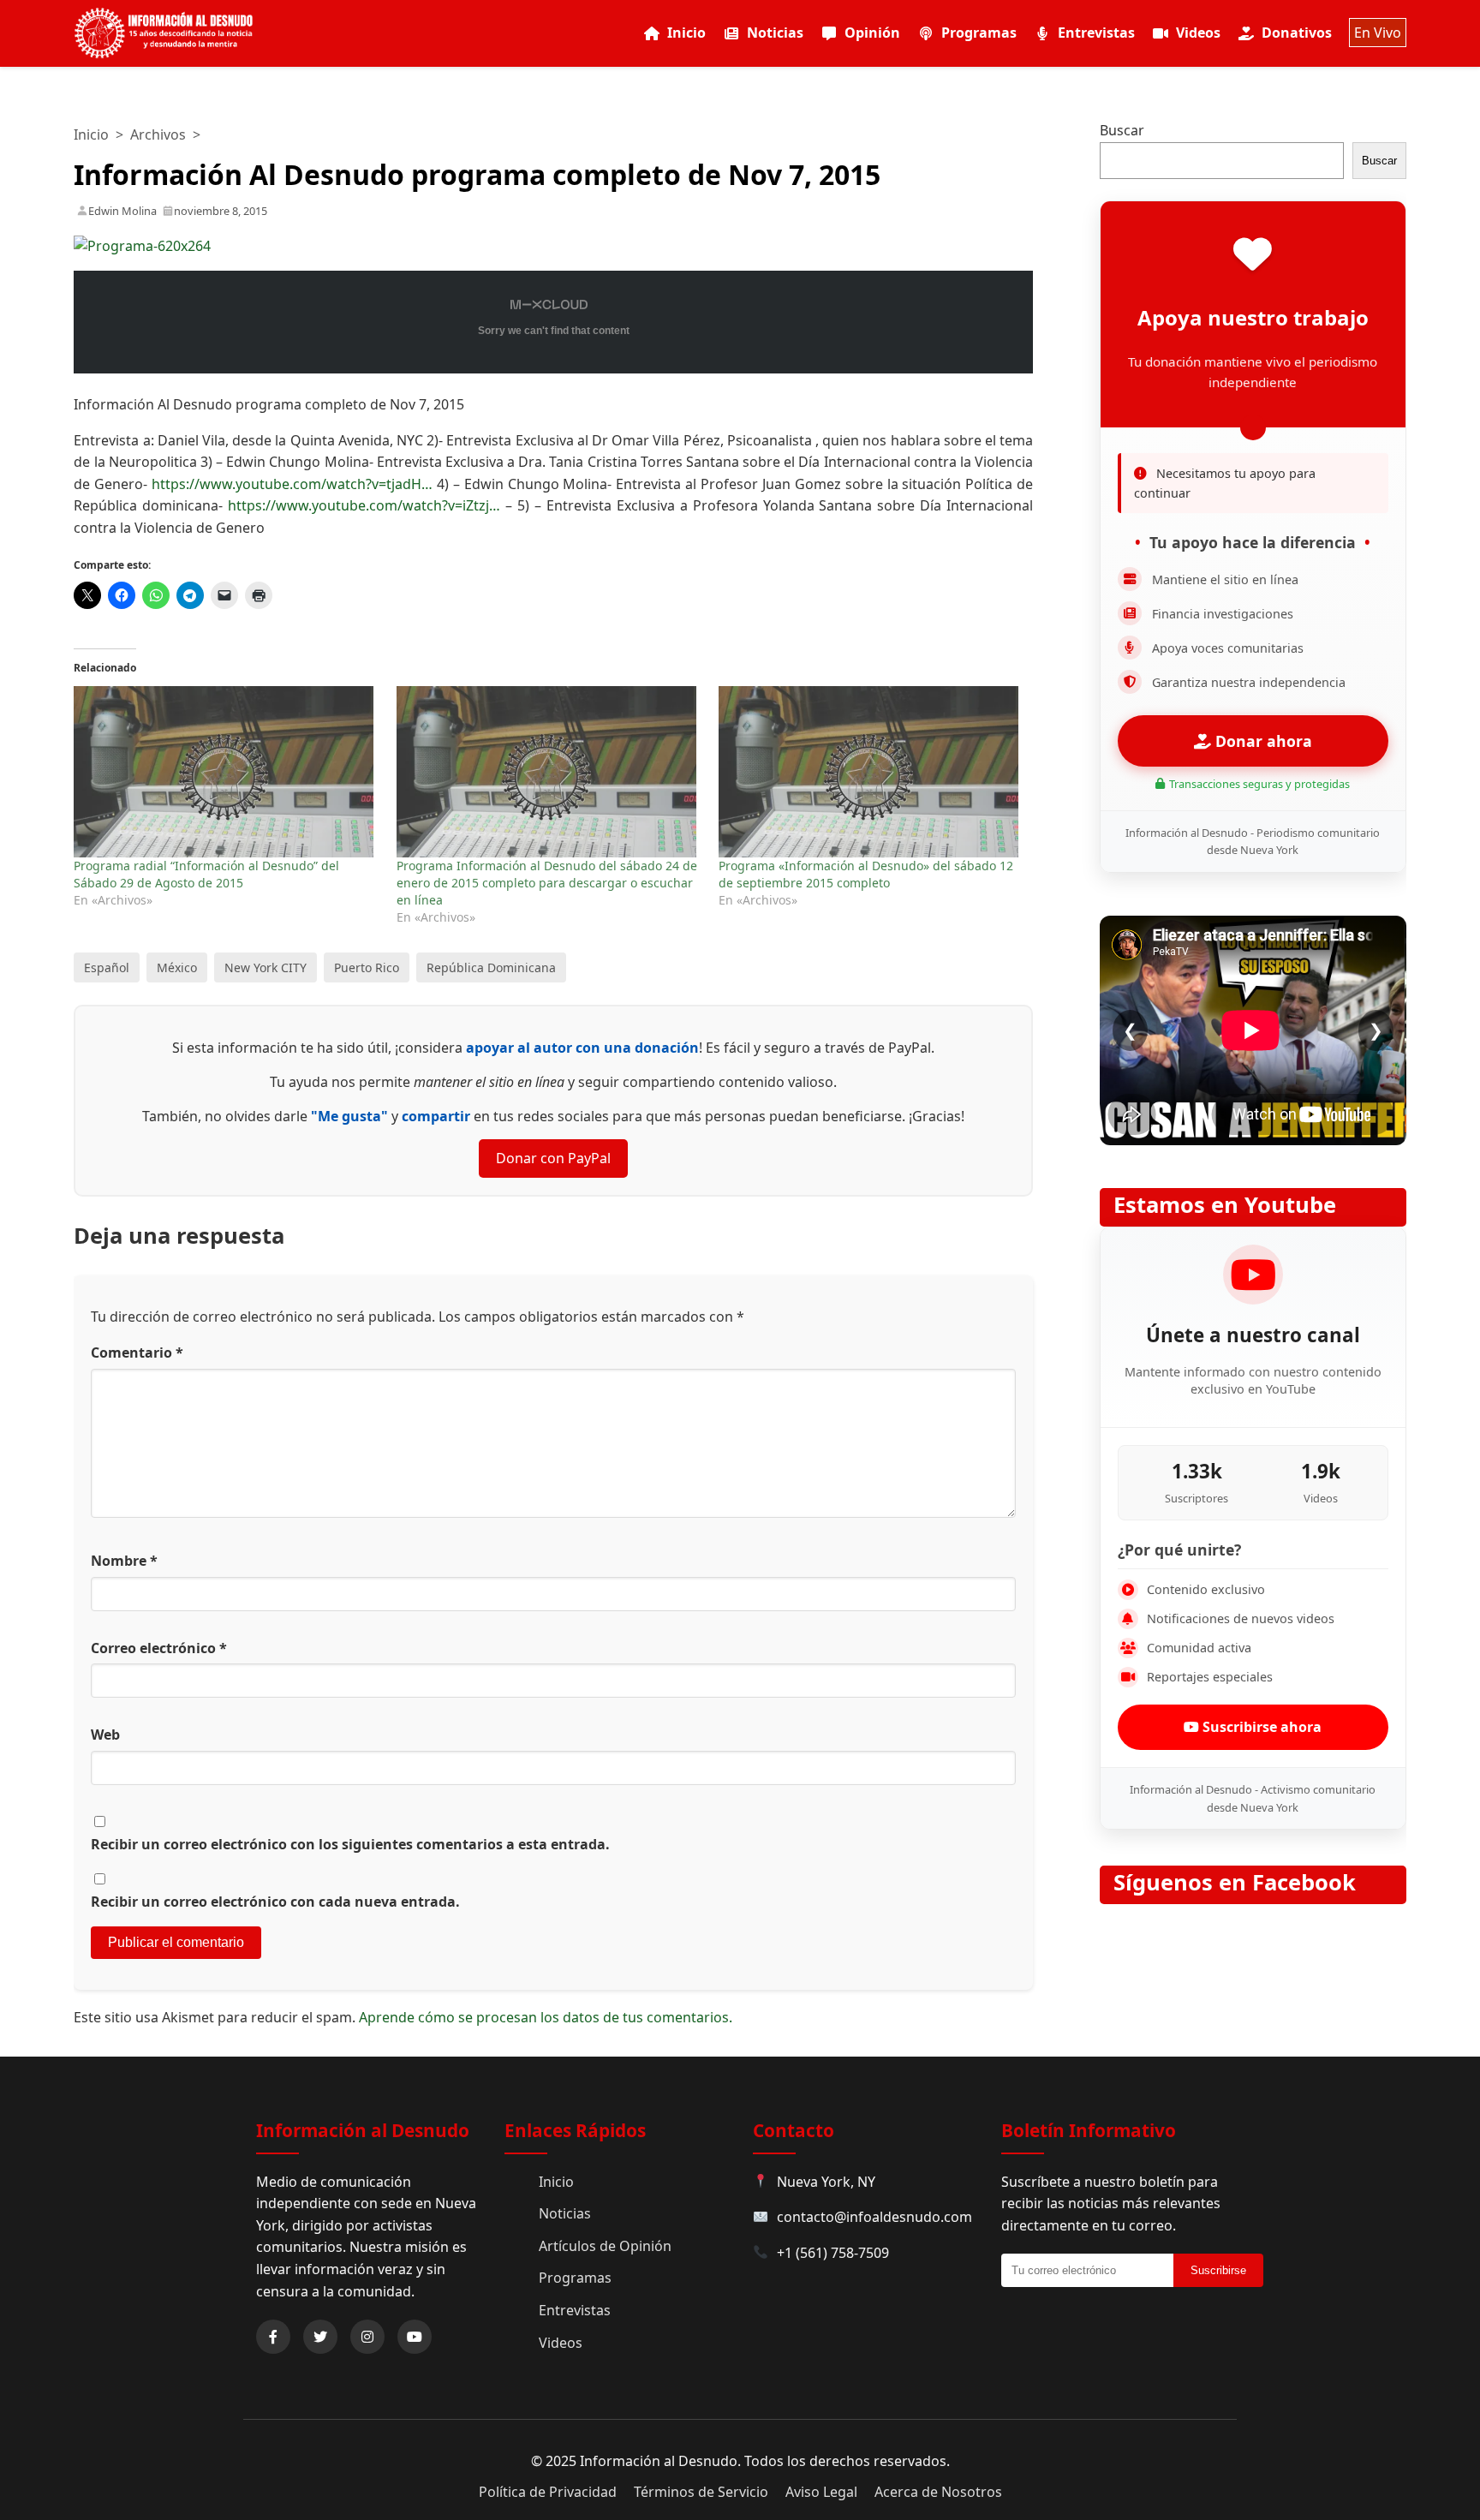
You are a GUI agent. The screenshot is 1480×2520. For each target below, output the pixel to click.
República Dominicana (491, 967)
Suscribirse (1218, 2270)
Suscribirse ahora (1260, 1727)
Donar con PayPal (553, 1158)
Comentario (137, 1353)
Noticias (775, 33)
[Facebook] (273, 2337)
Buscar (1122, 130)
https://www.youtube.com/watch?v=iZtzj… (364, 505)
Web (105, 1735)
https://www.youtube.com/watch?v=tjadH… (292, 484)
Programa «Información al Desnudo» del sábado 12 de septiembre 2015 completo (866, 874)
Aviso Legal (821, 2492)
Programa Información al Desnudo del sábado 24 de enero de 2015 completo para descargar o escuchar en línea (547, 883)
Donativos (1297, 33)
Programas (979, 33)
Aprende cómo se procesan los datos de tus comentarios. (546, 2017)
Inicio (686, 33)
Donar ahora (1262, 741)
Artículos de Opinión (605, 2246)
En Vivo (1378, 33)
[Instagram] (367, 2337)
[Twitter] (320, 2337)
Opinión (872, 33)
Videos (1198, 33)
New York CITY (266, 967)
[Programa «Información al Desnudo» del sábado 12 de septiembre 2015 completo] (871, 772)
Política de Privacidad (548, 2492)
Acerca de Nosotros (938, 2492)
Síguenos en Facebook (1235, 1882)
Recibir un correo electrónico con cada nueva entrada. (275, 1902)
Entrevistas (1096, 33)
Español (107, 967)
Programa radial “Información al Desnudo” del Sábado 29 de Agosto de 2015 (206, 874)
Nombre (124, 1561)
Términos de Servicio (701, 2492)
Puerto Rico (367, 967)
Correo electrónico (159, 1648)
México (177, 967)
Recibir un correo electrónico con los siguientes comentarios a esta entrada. (350, 1844)
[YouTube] (415, 2337)
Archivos (158, 134)
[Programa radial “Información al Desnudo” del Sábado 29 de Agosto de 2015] (226, 772)
